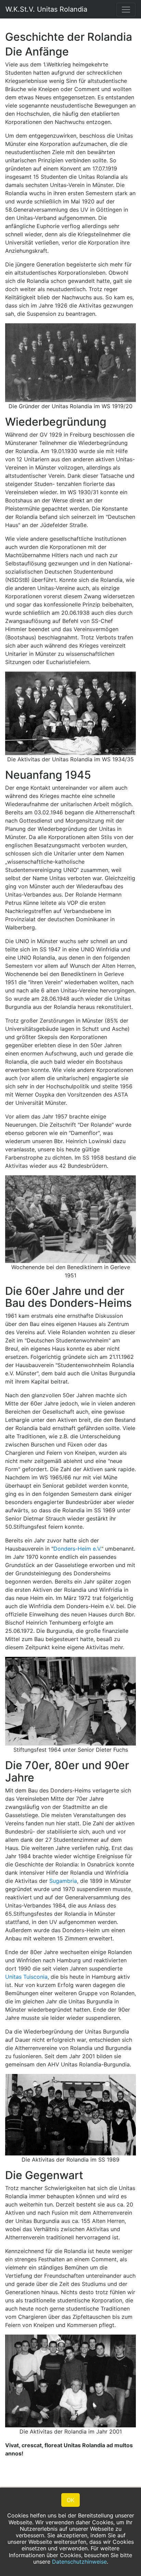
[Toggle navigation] (126, 10)
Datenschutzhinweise (79, 2562)
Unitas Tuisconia (26, 1977)
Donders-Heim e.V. (77, 1549)
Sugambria (63, 1881)
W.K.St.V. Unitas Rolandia (46, 9)
